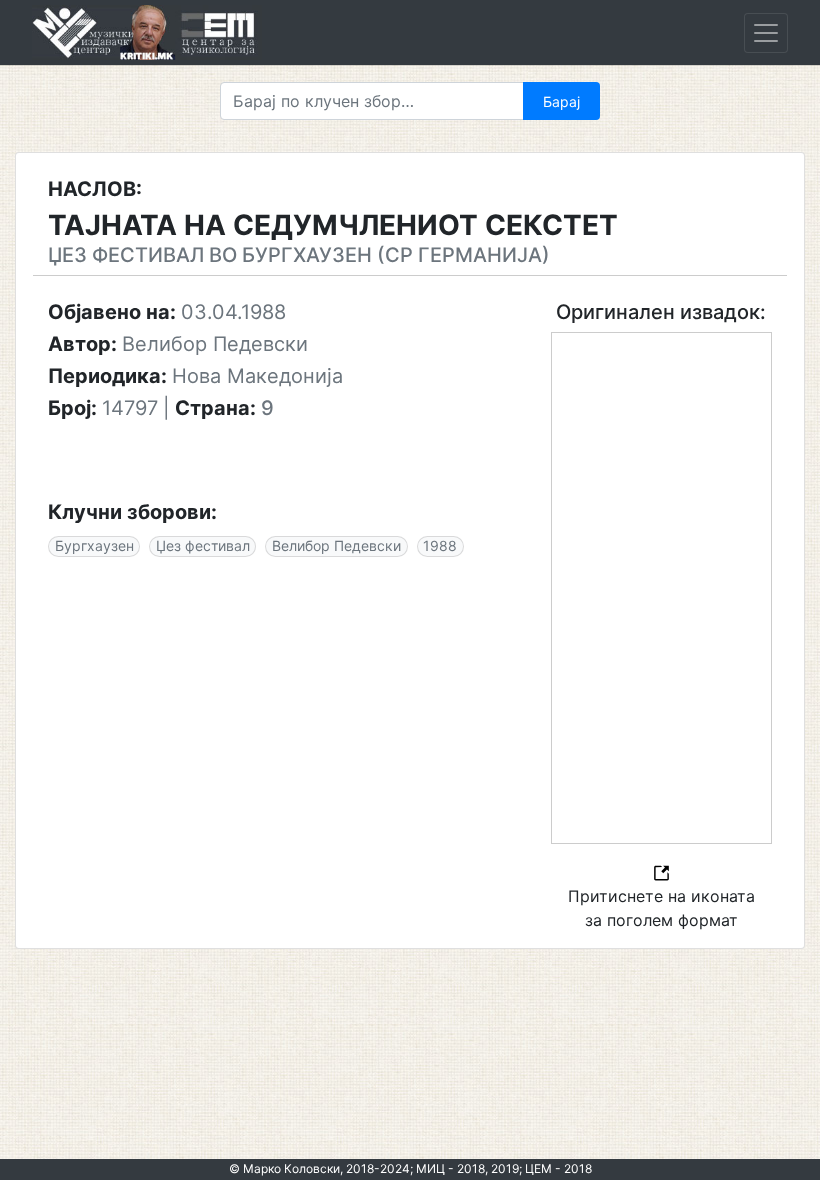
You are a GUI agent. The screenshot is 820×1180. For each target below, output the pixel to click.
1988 (440, 545)
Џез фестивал (203, 545)
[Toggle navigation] (766, 33)
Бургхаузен (94, 545)
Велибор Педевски (336, 545)
